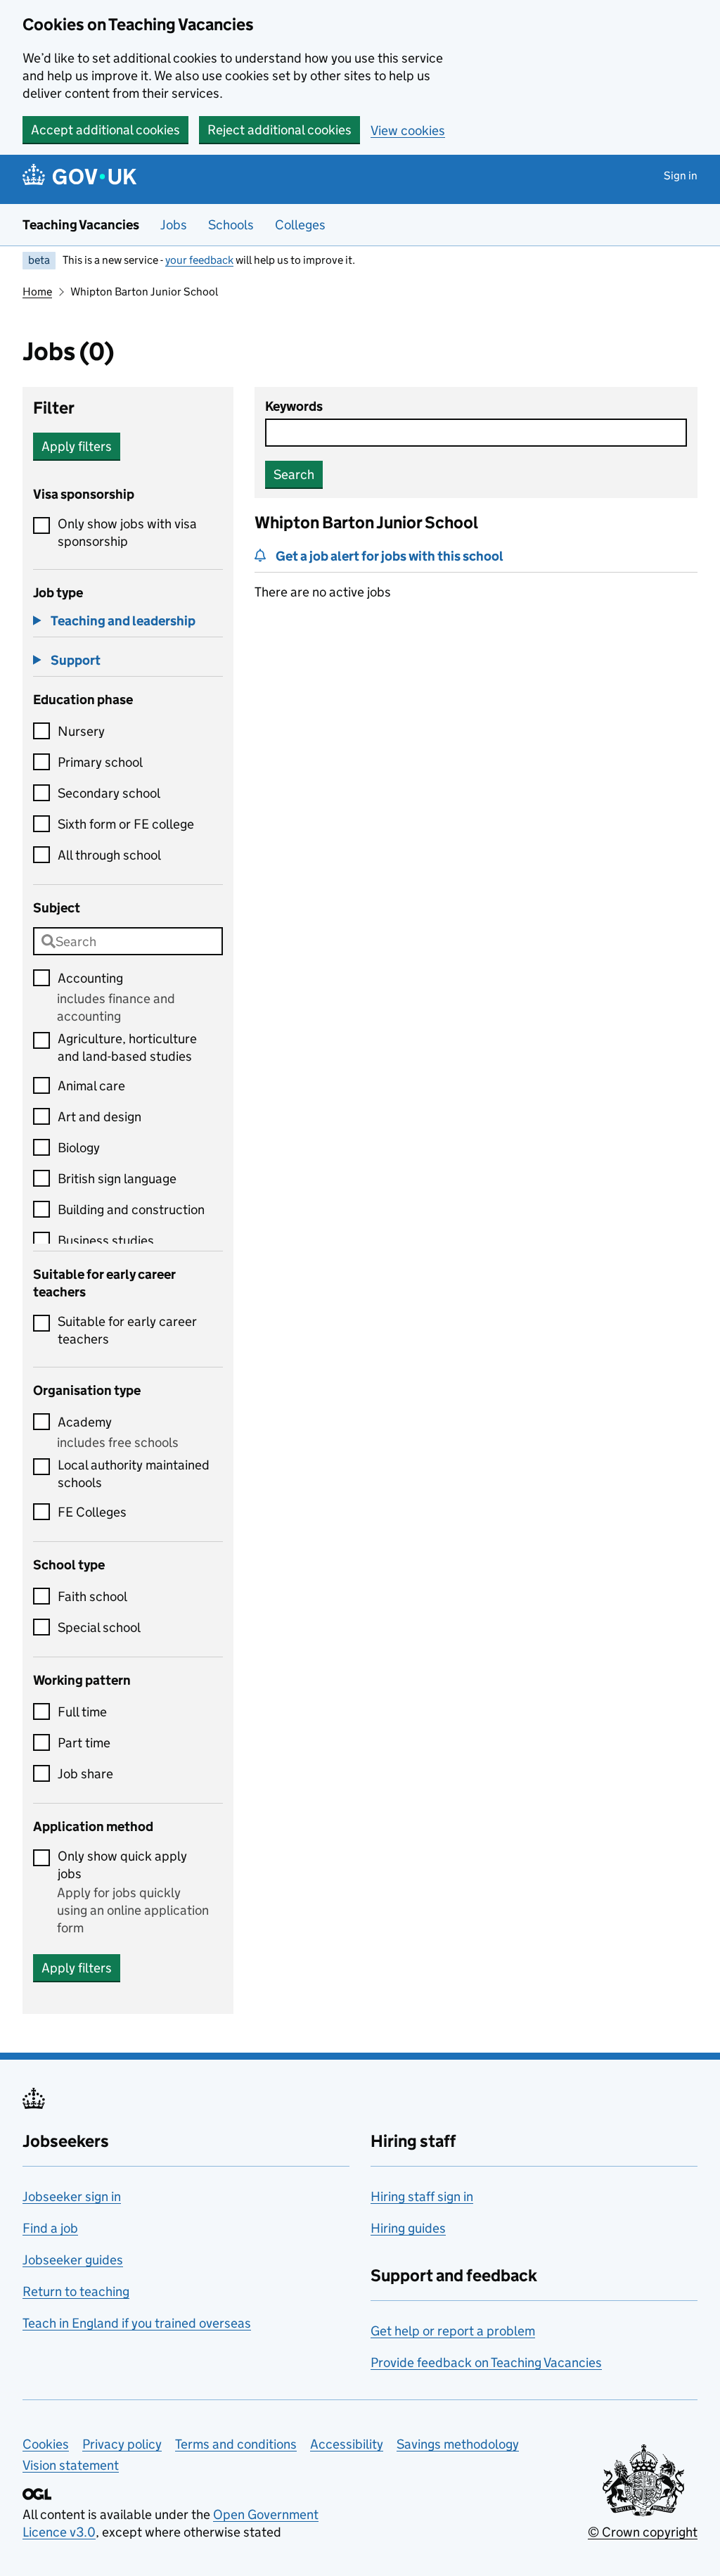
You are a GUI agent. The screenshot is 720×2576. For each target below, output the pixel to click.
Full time (82, 1712)
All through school (109, 855)
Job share (85, 1774)
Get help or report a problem (453, 2331)
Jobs (174, 225)
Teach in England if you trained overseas (137, 2323)
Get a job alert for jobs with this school (390, 556)
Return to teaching (76, 2291)
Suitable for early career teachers (127, 1330)
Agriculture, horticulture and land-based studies (127, 1047)
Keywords (294, 406)
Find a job (50, 2228)
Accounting (90, 978)
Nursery (81, 731)
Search (294, 474)
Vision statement (71, 2465)
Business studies (106, 1241)
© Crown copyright (643, 2532)
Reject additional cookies (279, 130)
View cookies (408, 130)
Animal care (91, 1086)
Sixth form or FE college (126, 824)
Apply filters (77, 446)
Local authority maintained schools (134, 1474)
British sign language (117, 1179)
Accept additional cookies (105, 130)
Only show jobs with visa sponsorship (127, 533)
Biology (79, 1148)
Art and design (99, 1117)
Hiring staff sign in (422, 2196)
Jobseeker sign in (72, 2196)
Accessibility (347, 2444)
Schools (231, 225)
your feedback (199, 260)
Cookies (46, 2444)
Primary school (100, 762)
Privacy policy (122, 2444)
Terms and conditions (236, 2444)
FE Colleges (92, 1512)
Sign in (681, 176)
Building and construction (131, 1210)
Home (37, 292)
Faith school (92, 1596)
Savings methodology (458, 2444)
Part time (84, 1743)
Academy (85, 1422)
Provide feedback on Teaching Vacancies (486, 2363)
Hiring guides (408, 2228)
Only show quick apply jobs (122, 1865)
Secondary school (109, 793)
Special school (99, 1627)
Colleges (300, 225)
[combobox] (128, 941)
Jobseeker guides (73, 2260)
